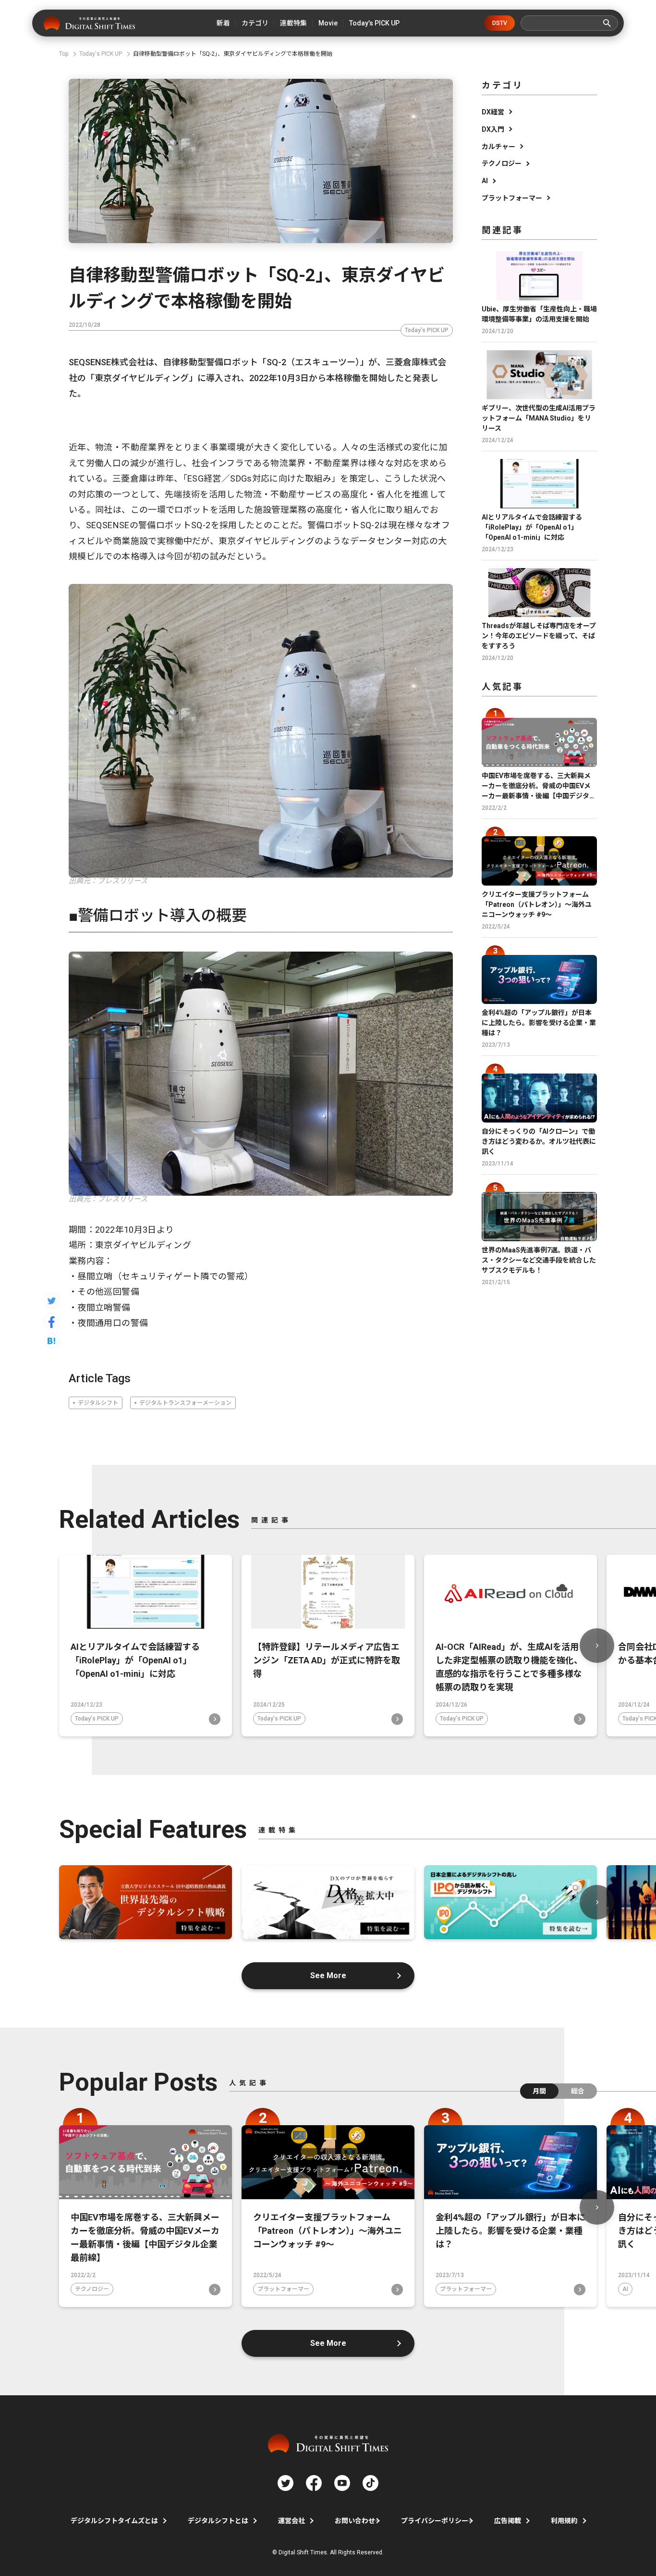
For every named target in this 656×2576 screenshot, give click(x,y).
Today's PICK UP (427, 330)
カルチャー (498, 147)
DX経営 (493, 112)
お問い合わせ (355, 2521)
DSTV (500, 23)
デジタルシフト (98, 1403)
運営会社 (292, 2521)
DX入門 (493, 129)
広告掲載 (508, 2521)
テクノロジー (502, 163)
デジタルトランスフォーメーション (185, 1403)
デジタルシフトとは (218, 2521)
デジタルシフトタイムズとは (114, 2521)
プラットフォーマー (512, 198)
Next (597, 1646)
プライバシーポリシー (435, 2521)
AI (485, 181)
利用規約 (564, 2521)
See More (328, 1975)
